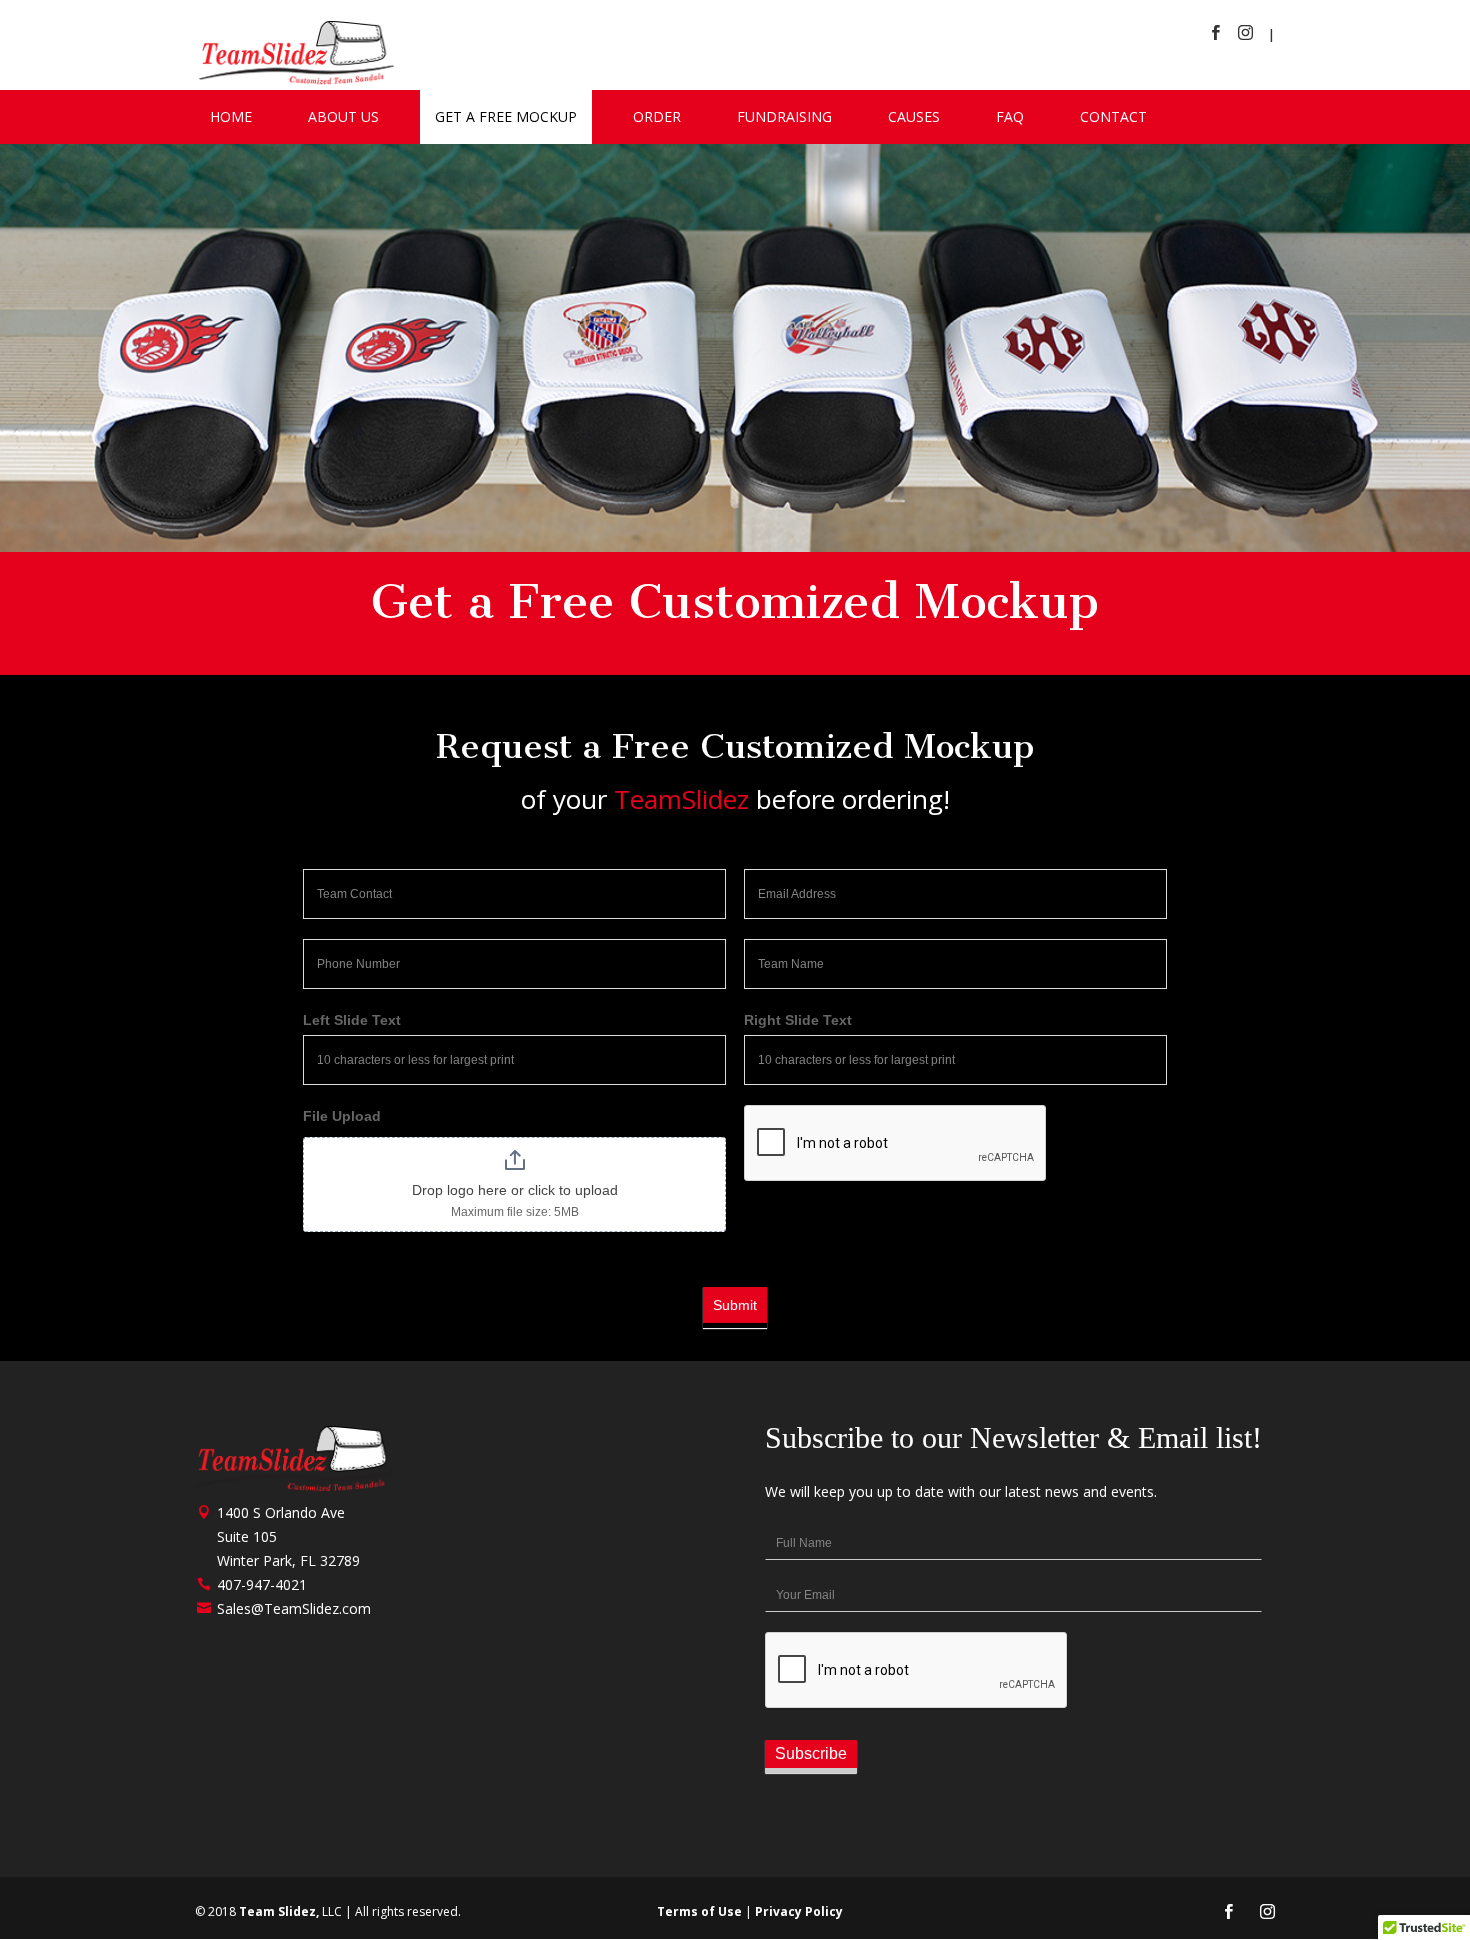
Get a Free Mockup (506, 116)
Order (657, 116)
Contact (1113, 116)
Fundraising (784, 116)
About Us (343, 116)
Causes (914, 116)
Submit (735, 1305)
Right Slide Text (798, 1020)
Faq (1010, 116)
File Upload (342, 1116)
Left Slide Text (352, 1020)
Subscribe (811, 1753)
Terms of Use (699, 1911)
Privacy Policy (799, 1911)
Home (231, 116)
